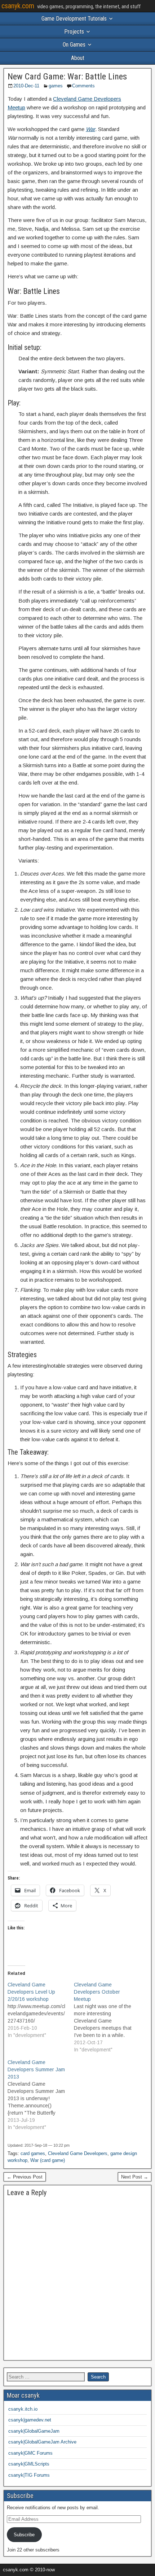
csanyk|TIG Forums (29, 2475)
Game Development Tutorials (74, 19)
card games (33, 2153)
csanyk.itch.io (23, 2409)
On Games (74, 45)
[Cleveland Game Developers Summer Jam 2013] (41, 2095)
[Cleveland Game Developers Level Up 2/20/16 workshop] (41, 2010)
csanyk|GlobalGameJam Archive (42, 2442)
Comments (83, 86)
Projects (74, 32)
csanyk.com (18, 6)
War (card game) (48, 2160)
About (78, 58)
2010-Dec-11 (26, 86)
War (90, 129)
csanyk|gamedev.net (30, 2420)
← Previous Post (25, 2177)
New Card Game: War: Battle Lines (67, 77)
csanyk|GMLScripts (29, 2464)
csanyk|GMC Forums (30, 2453)
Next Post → (135, 2177)
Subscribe (24, 2535)
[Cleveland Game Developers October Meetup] (107, 2017)
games (56, 86)
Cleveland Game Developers (78, 2153)
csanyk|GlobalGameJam (34, 2431)
